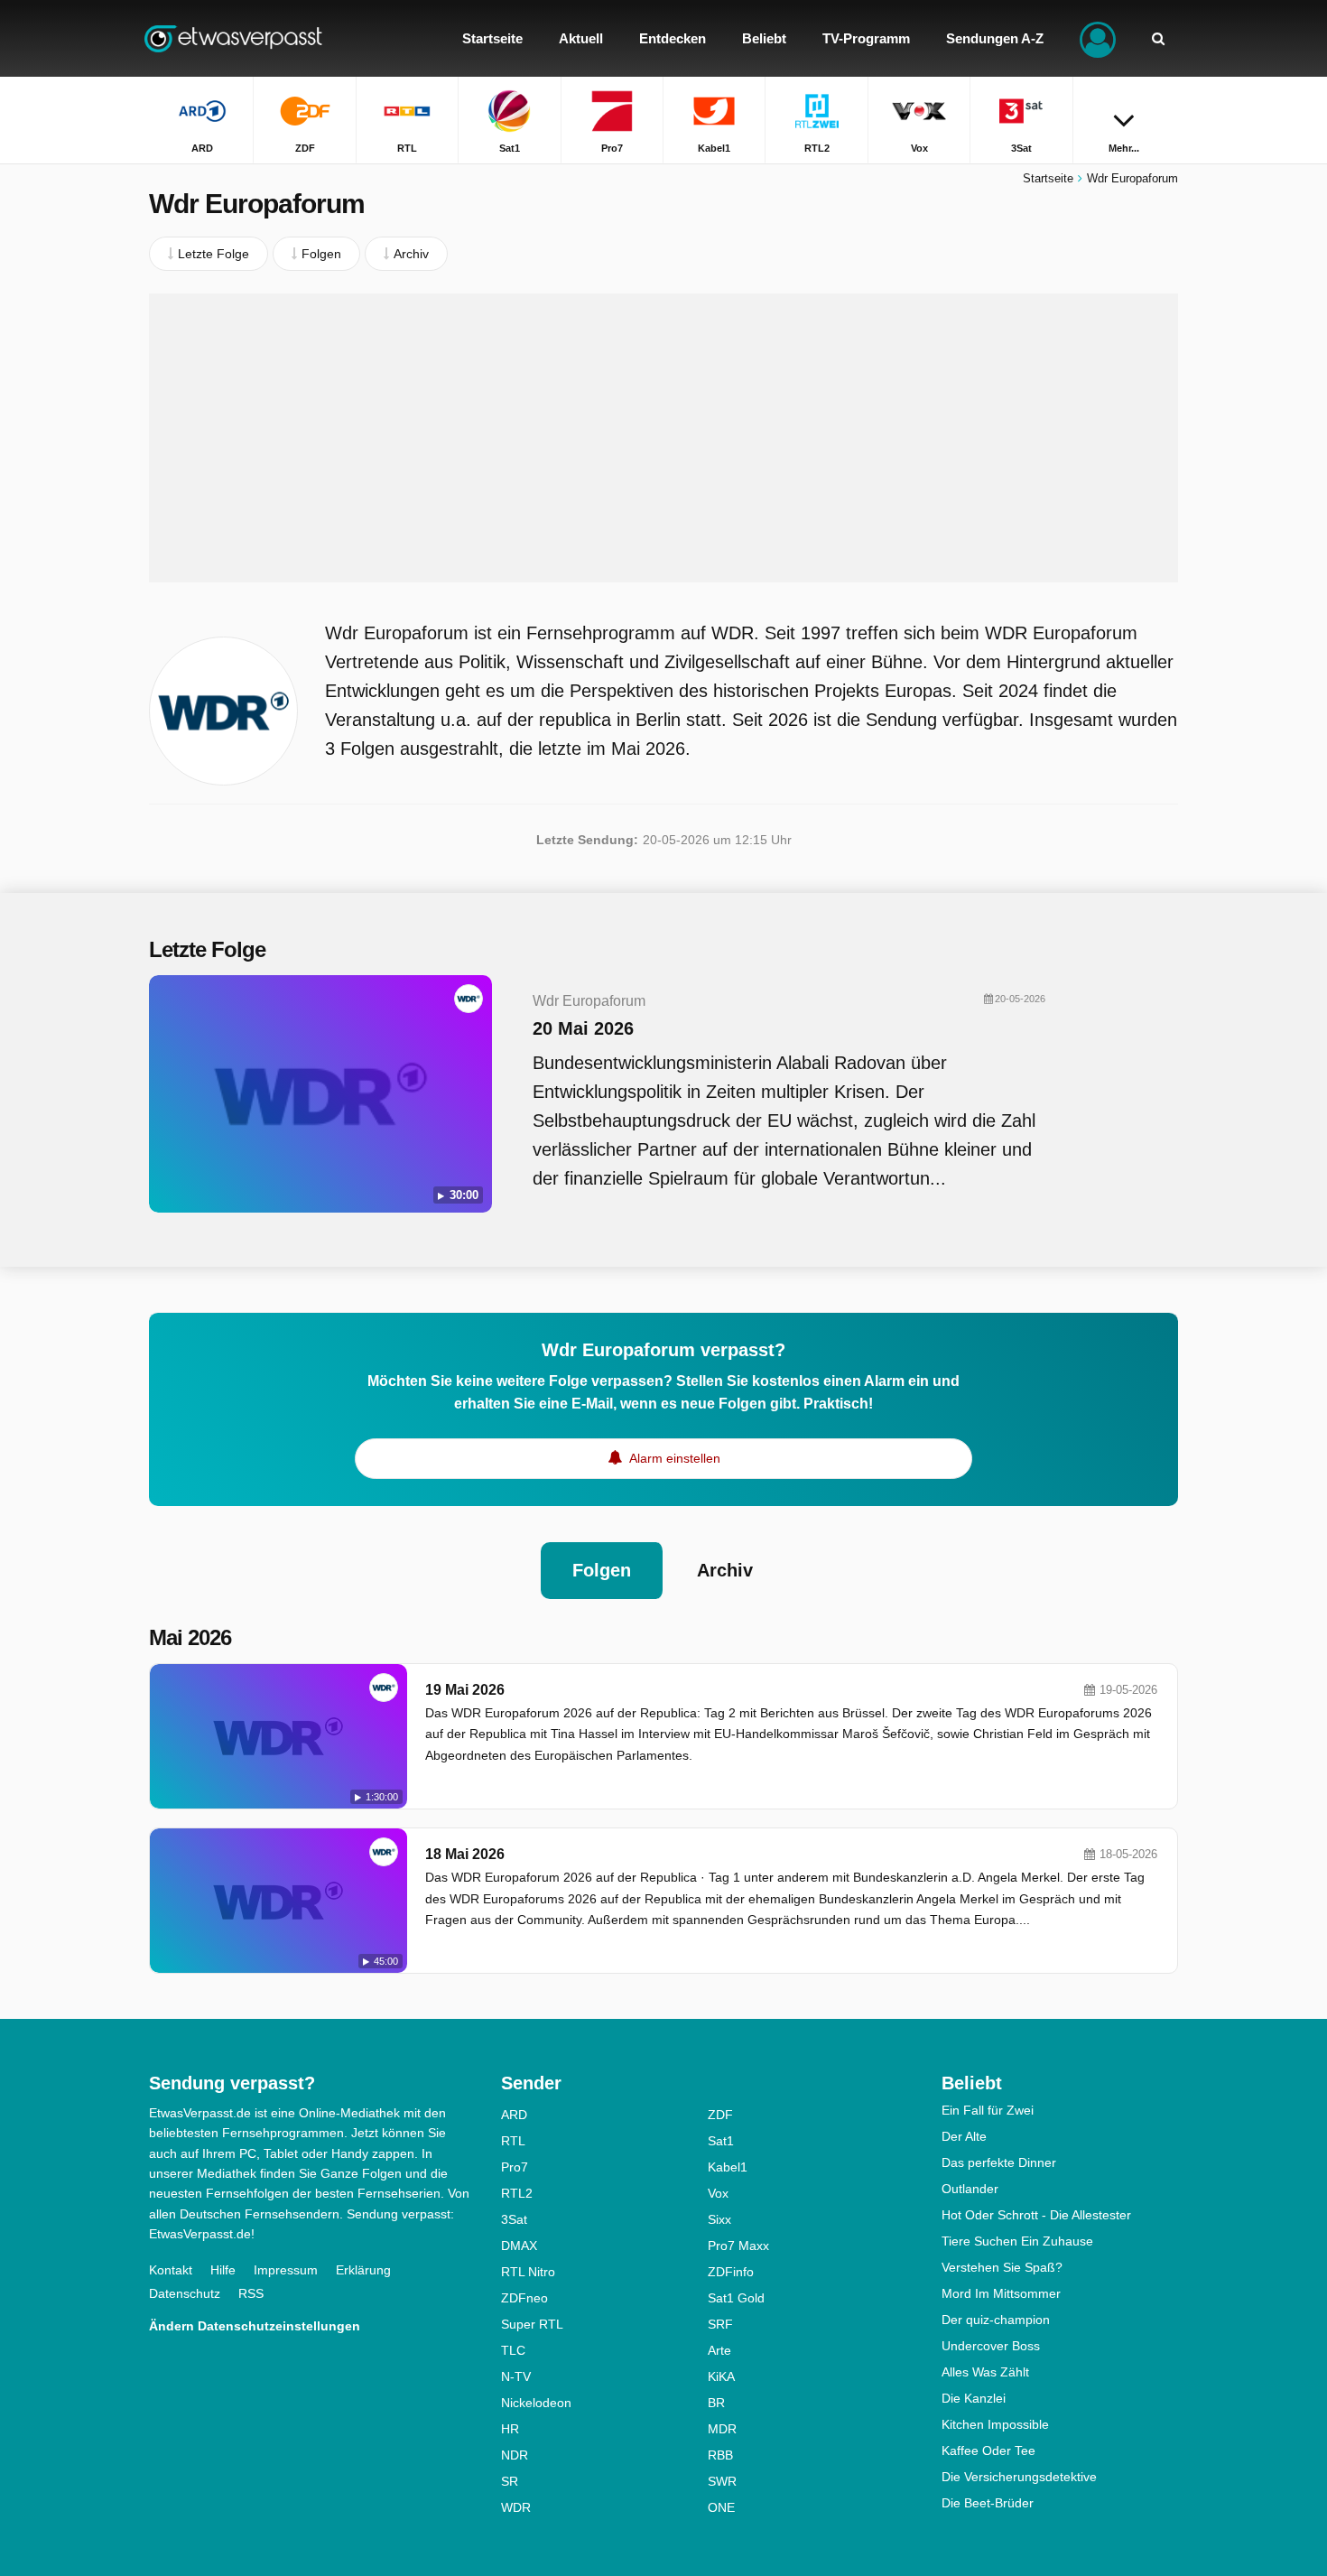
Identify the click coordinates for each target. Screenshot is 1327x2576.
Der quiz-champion (996, 2320)
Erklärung (363, 2270)
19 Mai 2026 (465, 1690)
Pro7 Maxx (738, 2246)
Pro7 (515, 2167)
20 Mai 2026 (583, 1028)
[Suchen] (1158, 38)
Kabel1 (728, 2167)
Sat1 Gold (736, 2298)
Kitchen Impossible (995, 2424)
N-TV (516, 2376)
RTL (513, 2141)
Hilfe (223, 2270)
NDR (515, 2455)
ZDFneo (524, 2298)
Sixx (719, 2219)
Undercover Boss (991, 2346)
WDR (516, 2507)
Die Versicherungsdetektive (1019, 2477)
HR (510, 2429)
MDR (722, 2429)
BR (716, 2403)
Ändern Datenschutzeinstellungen (255, 2326)
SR (510, 2481)
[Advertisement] (663, 438)
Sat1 (721, 2141)
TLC (513, 2350)
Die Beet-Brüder (988, 2503)
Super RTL (532, 2324)
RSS (251, 2293)
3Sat (514, 2219)
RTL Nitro (528, 2272)
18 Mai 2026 (465, 1854)
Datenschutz (185, 2293)
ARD (514, 2115)
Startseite (1048, 178)
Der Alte (964, 2136)
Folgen (602, 1570)
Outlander (970, 2189)
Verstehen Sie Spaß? (1002, 2267)
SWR (722, 2481)
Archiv (725, 1570)
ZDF (720, 2115)
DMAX (519, 2246)
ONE (721, 2507)
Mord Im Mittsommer (1001, 2293)
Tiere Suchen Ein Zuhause (1017, 2241)
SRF (720, 2324)
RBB (720, 2455)
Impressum (286, 2270)
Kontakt (171, 2270)
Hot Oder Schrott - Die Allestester (1036, 2215)
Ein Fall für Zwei (988, 2110)
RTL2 (517, 2193)
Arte (719, 2350)
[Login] (1098, 38)
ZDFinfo (731, 2272)
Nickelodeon (536, 2403)
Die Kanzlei (974, 2398)
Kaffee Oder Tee (988, 2450)
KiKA (721, 2376)
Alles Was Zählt (985, 2372)
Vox (718, 2193)
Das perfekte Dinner (999, 2162)
